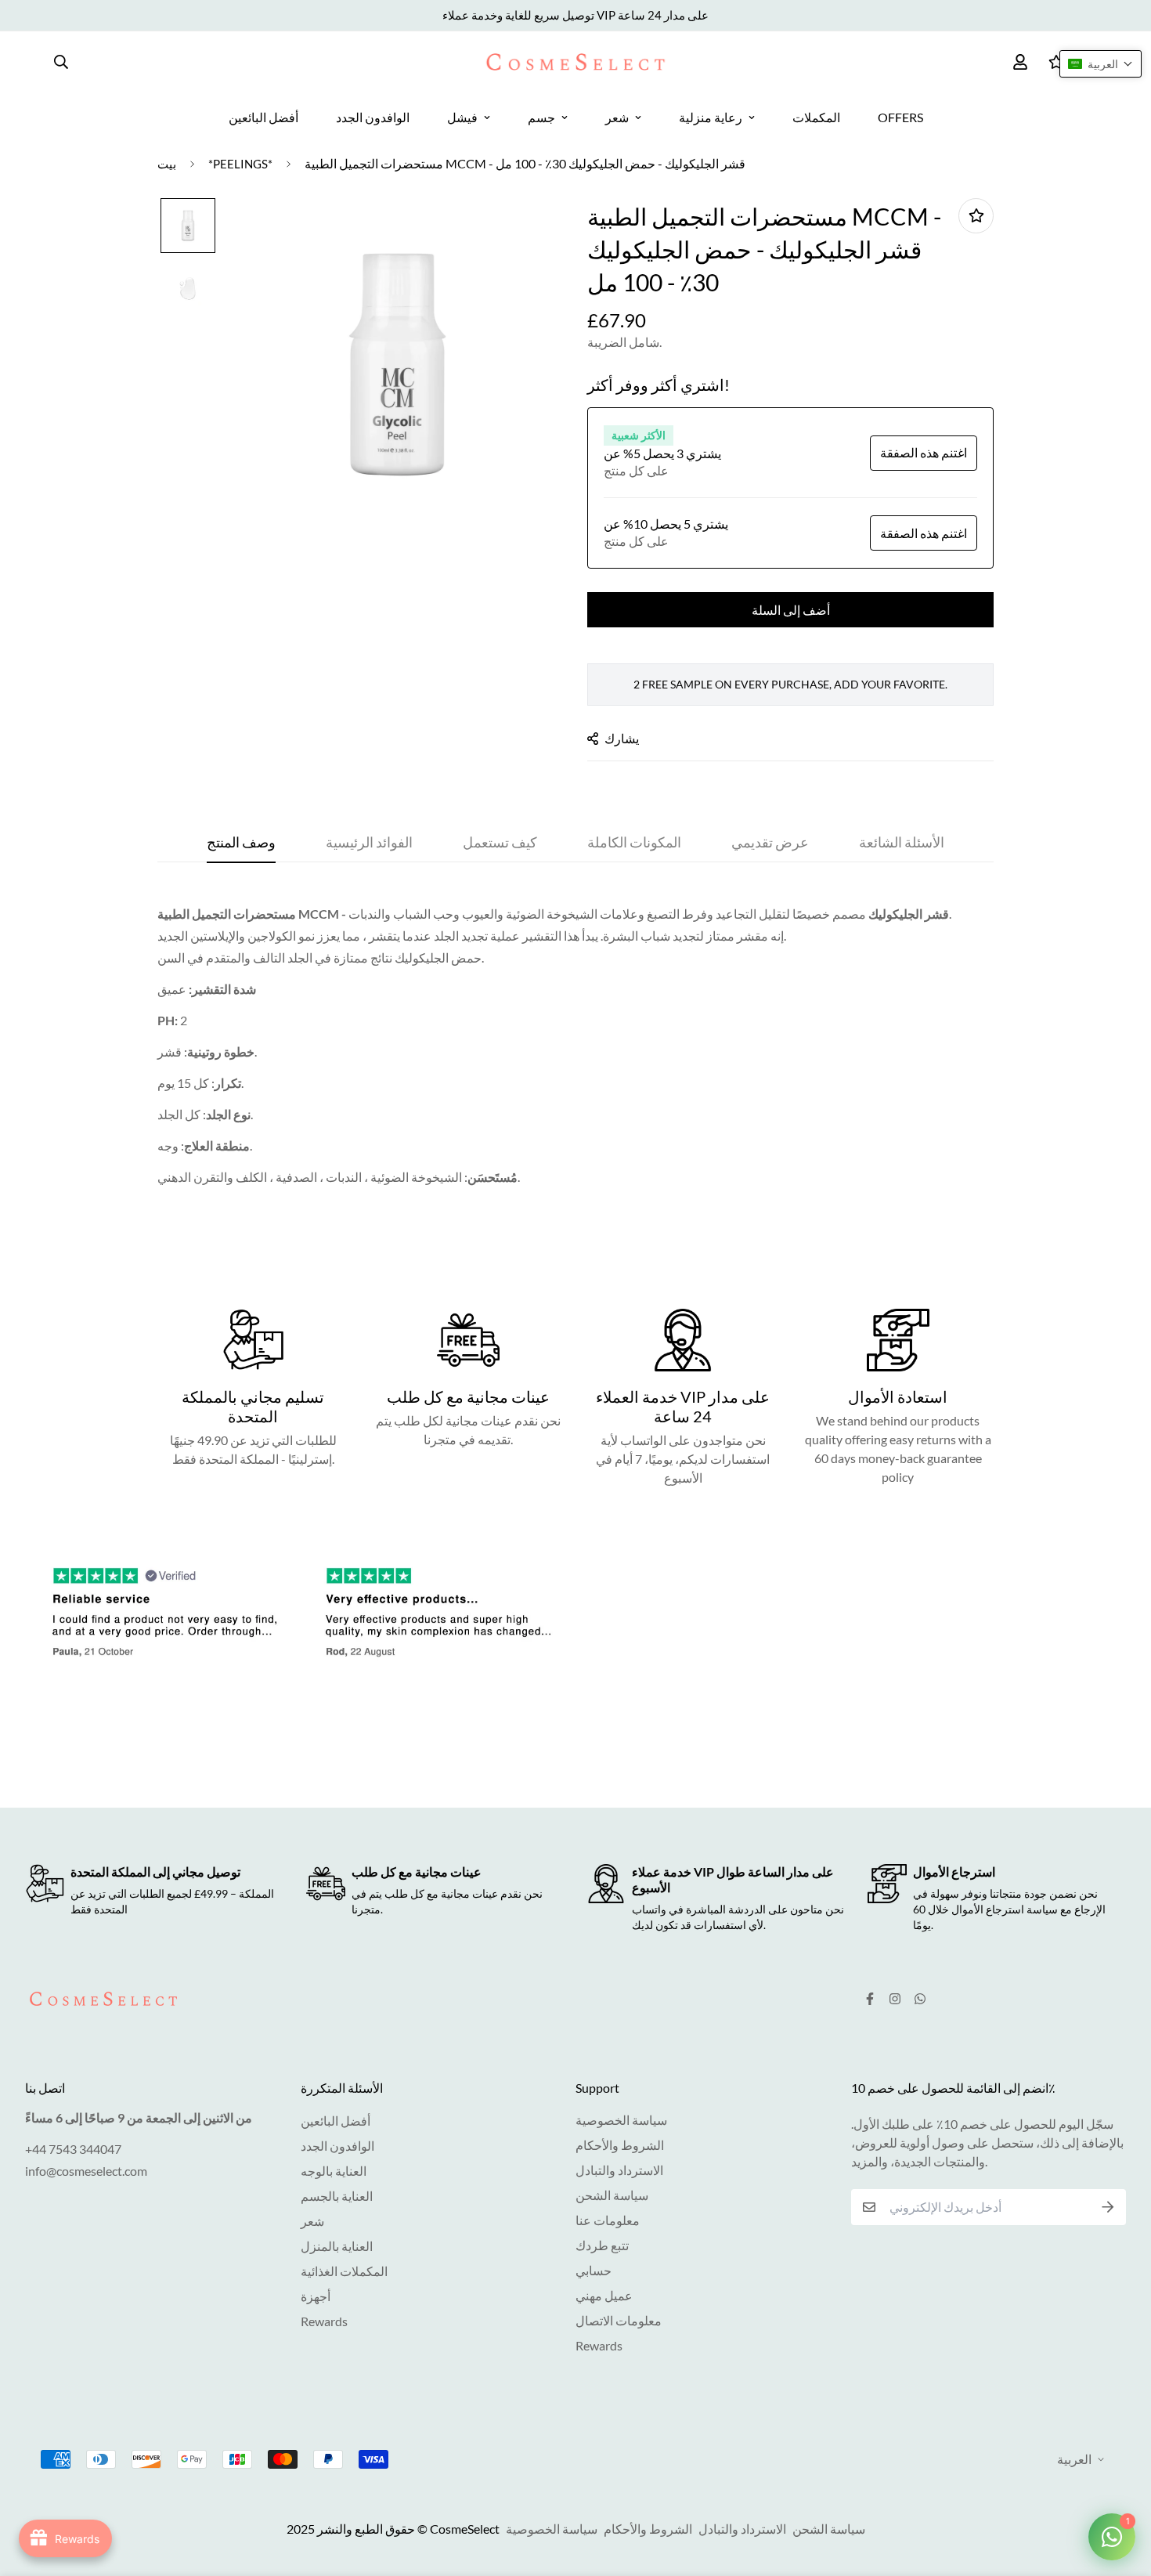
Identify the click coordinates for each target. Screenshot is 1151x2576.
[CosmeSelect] (575, 62)
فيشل (462, 117)
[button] (1100, 64)
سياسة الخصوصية (621, 2120)
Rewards (324, 2321)
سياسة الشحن (612, 2195)
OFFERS (900, 117)
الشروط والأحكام (620, 2145)
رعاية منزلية (711, 117)
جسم (541, 117)
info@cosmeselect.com (86, 2171)
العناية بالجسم (337, 2196)
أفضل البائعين (263, 117)
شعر (617, 117)
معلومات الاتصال (619, 2320)
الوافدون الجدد (373, 117)
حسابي (594, 2270)
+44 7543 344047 (73, 2149)
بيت (167, 164)
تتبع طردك (602, 2245)
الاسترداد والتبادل (619, 2170)
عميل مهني (604, 2295)
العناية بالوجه (334, 2171)
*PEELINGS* (240, 164)
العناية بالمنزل (337, 2246)
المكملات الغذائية (344, 2271)
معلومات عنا (608, 2220)
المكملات (816, 117)
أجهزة (316, 2296)
